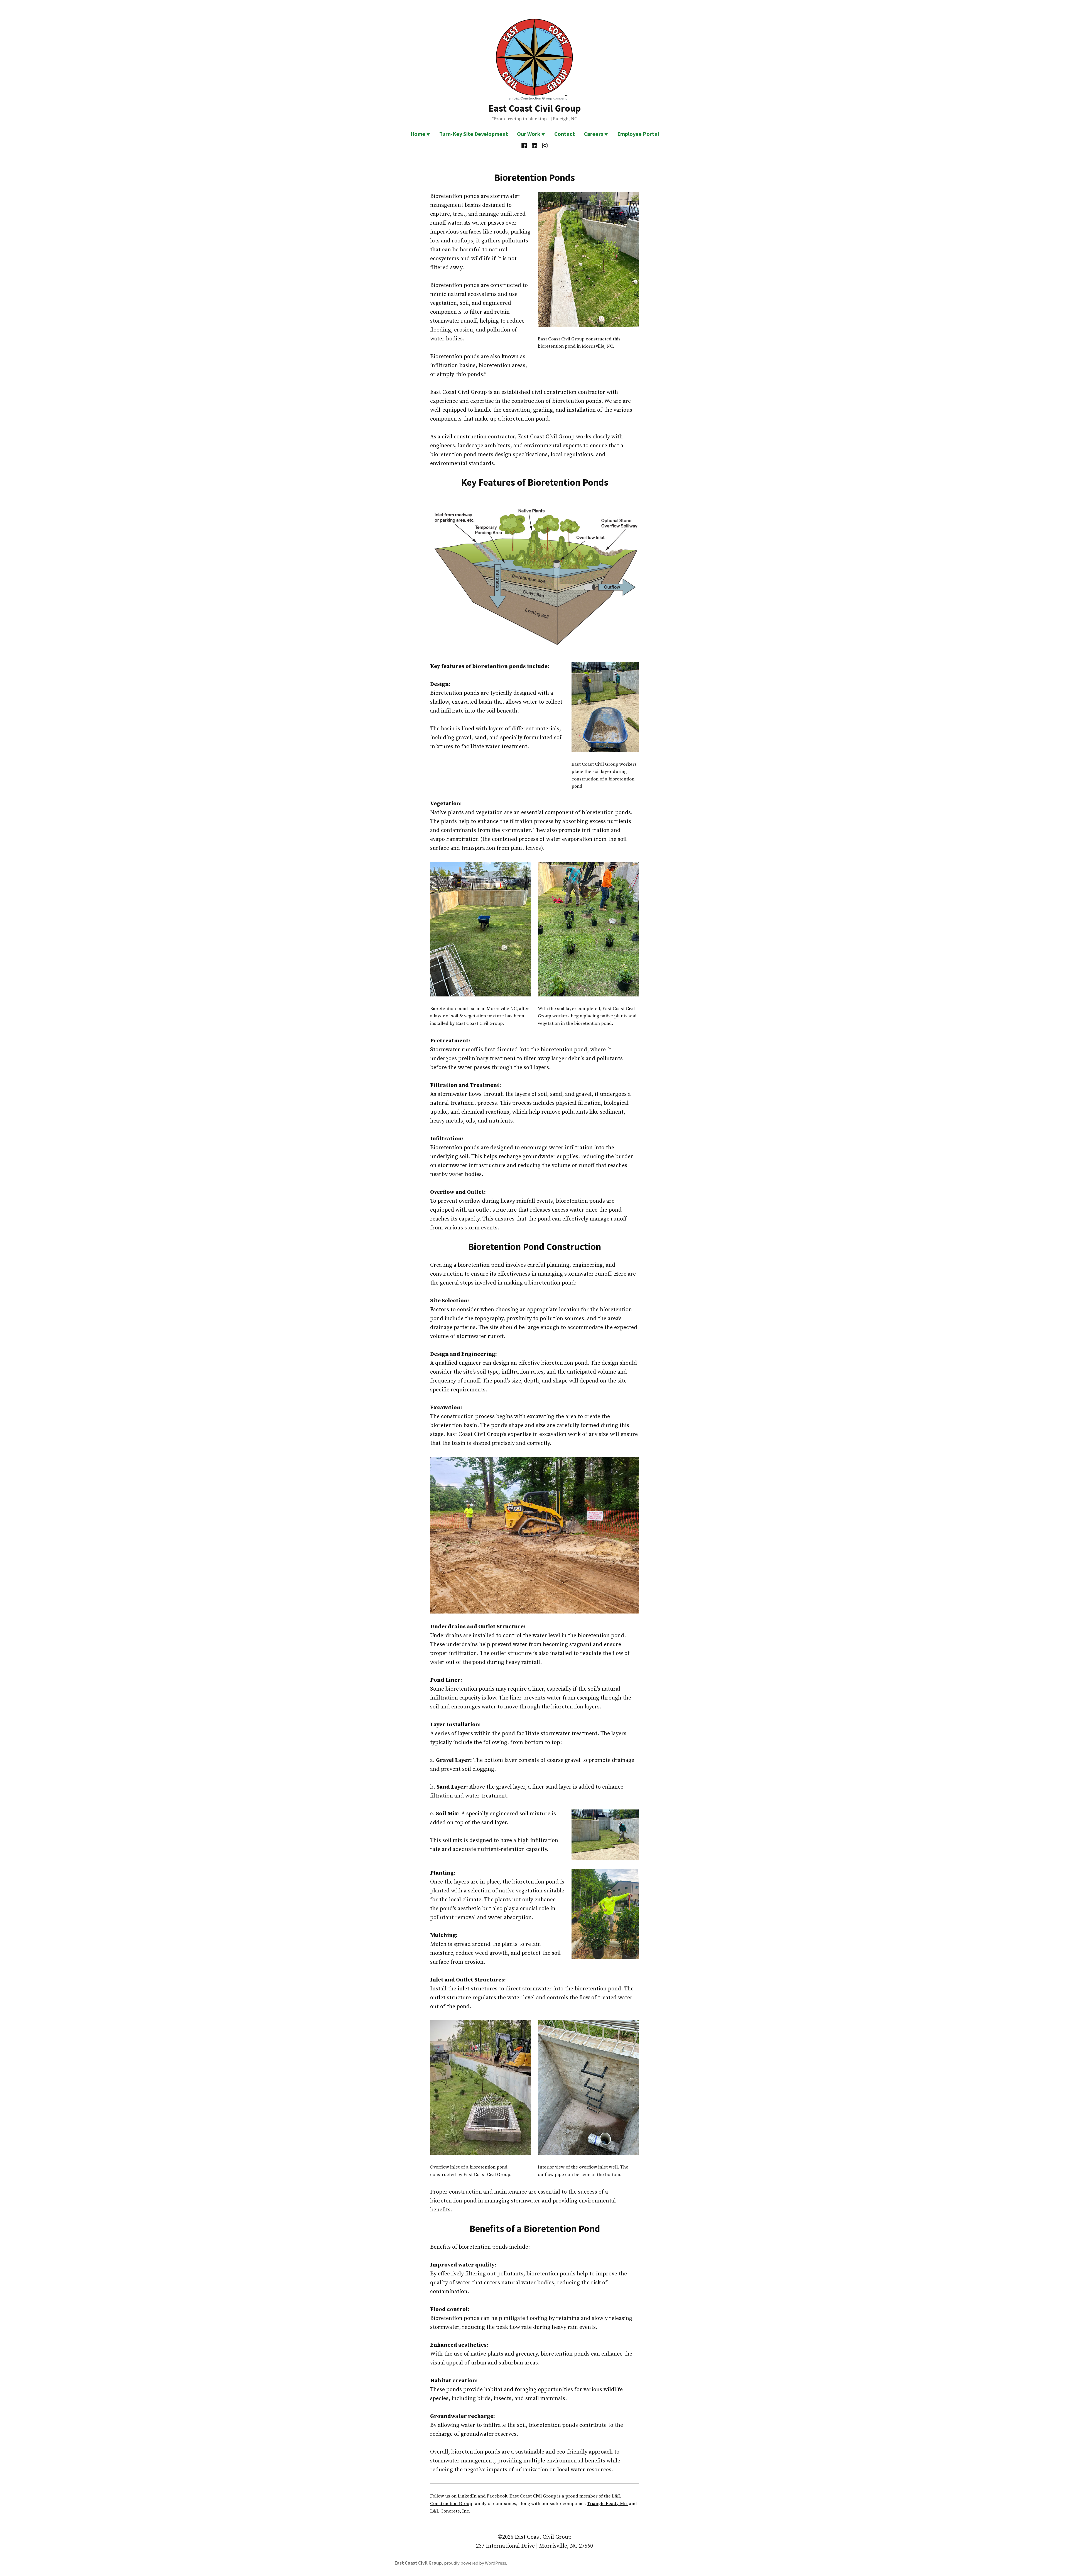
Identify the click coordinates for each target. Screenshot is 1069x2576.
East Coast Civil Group (535, 108)
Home (418, 134)
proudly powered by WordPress (475, 2563)
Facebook (497, 2496)
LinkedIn (467, 2496)
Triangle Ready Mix (607, 2504)
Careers (594, 134)
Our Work (529, 134)
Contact (565, 134)
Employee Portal (638, 134)
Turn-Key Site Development (474, 134)
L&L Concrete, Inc (450, 2511)
